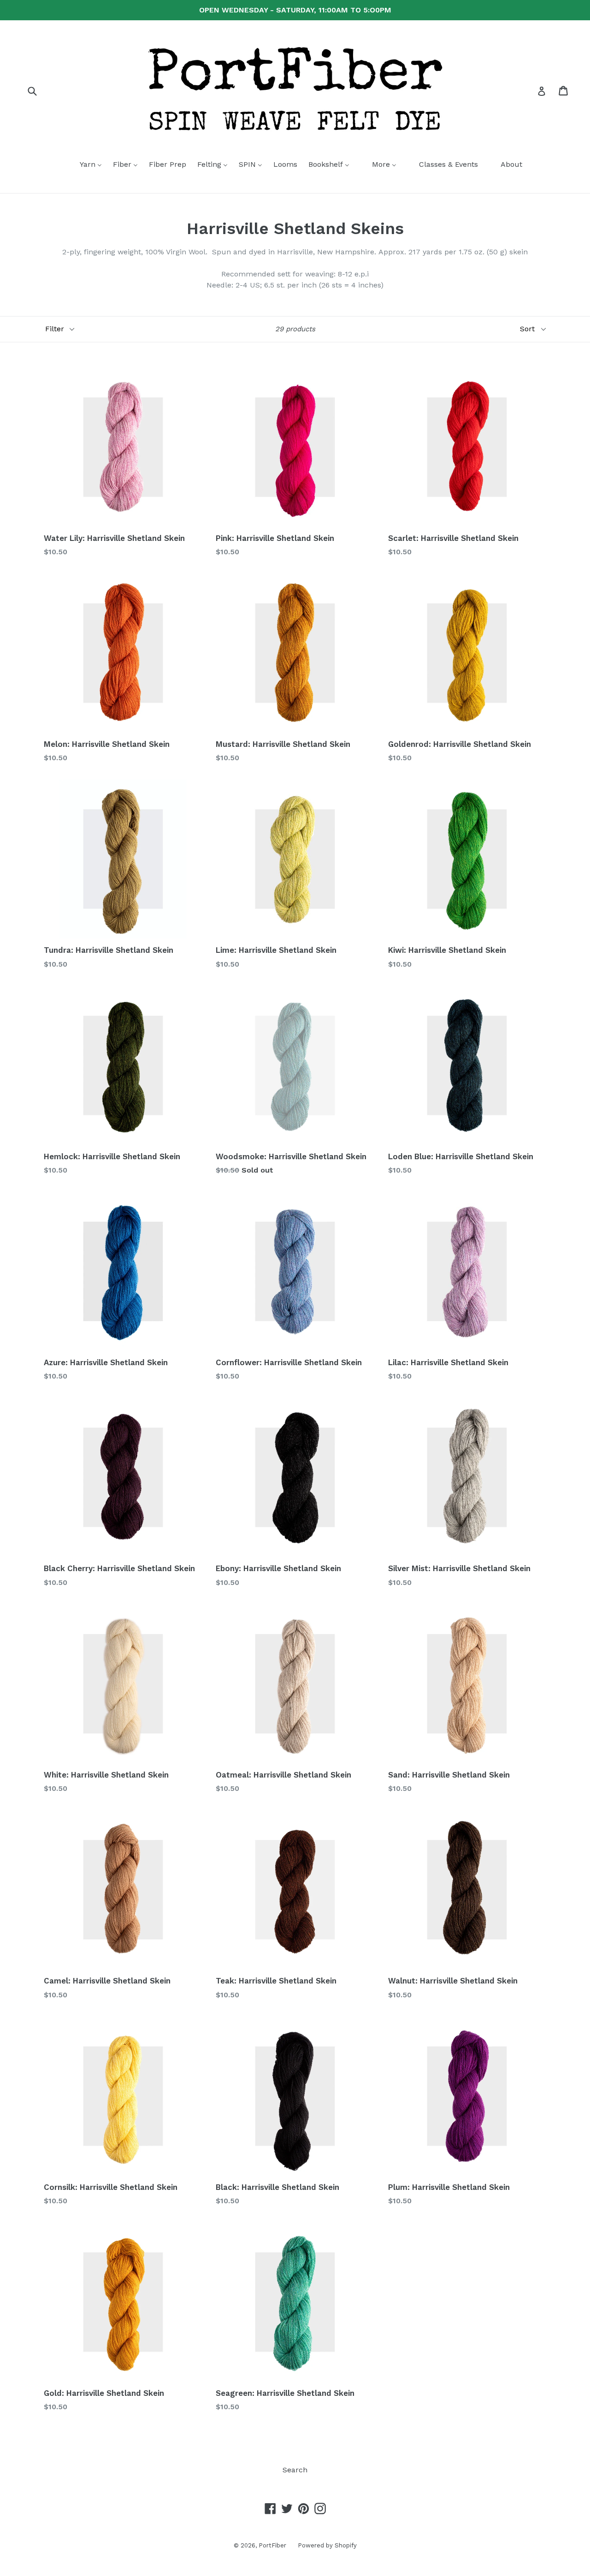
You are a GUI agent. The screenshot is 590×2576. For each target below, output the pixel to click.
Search (295, 2470)
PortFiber (272, 2545)
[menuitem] (85, 165)
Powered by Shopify (327, 2545)
